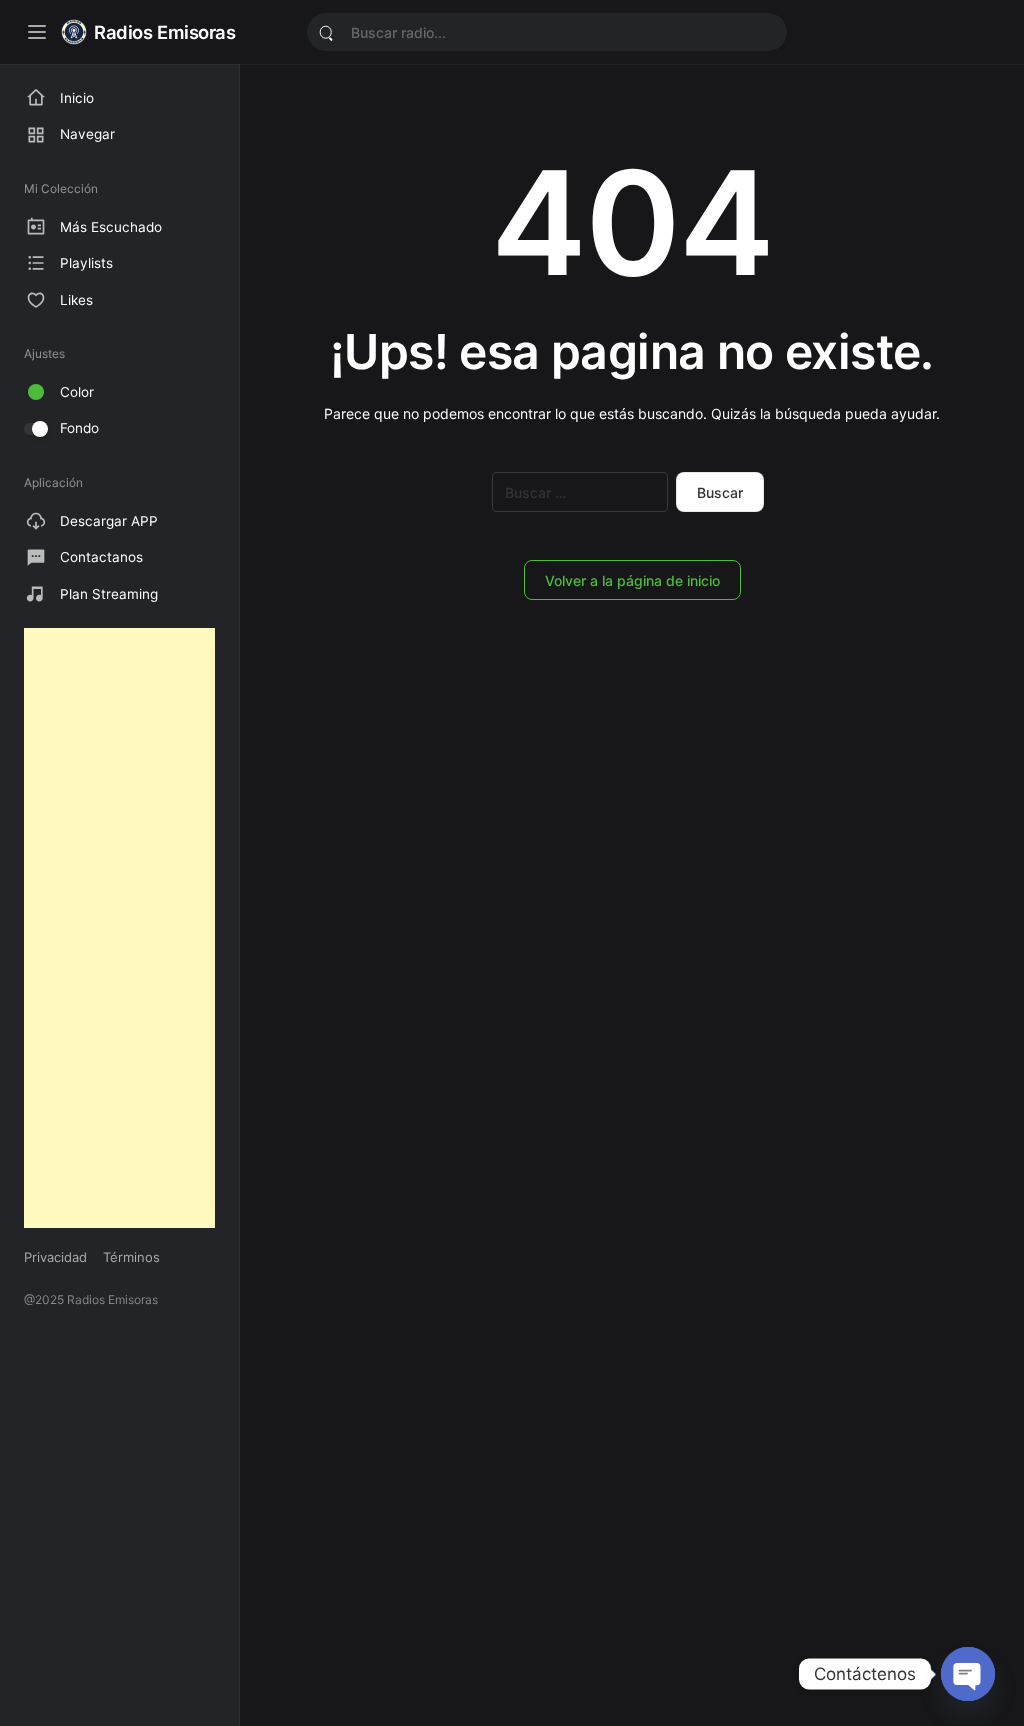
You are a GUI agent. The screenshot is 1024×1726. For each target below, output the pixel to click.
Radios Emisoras (165, 32)
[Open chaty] (968, 1674)
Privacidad (55, 1257)
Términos (131, 1257)
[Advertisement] (119, 928)
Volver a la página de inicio (632, 580)
